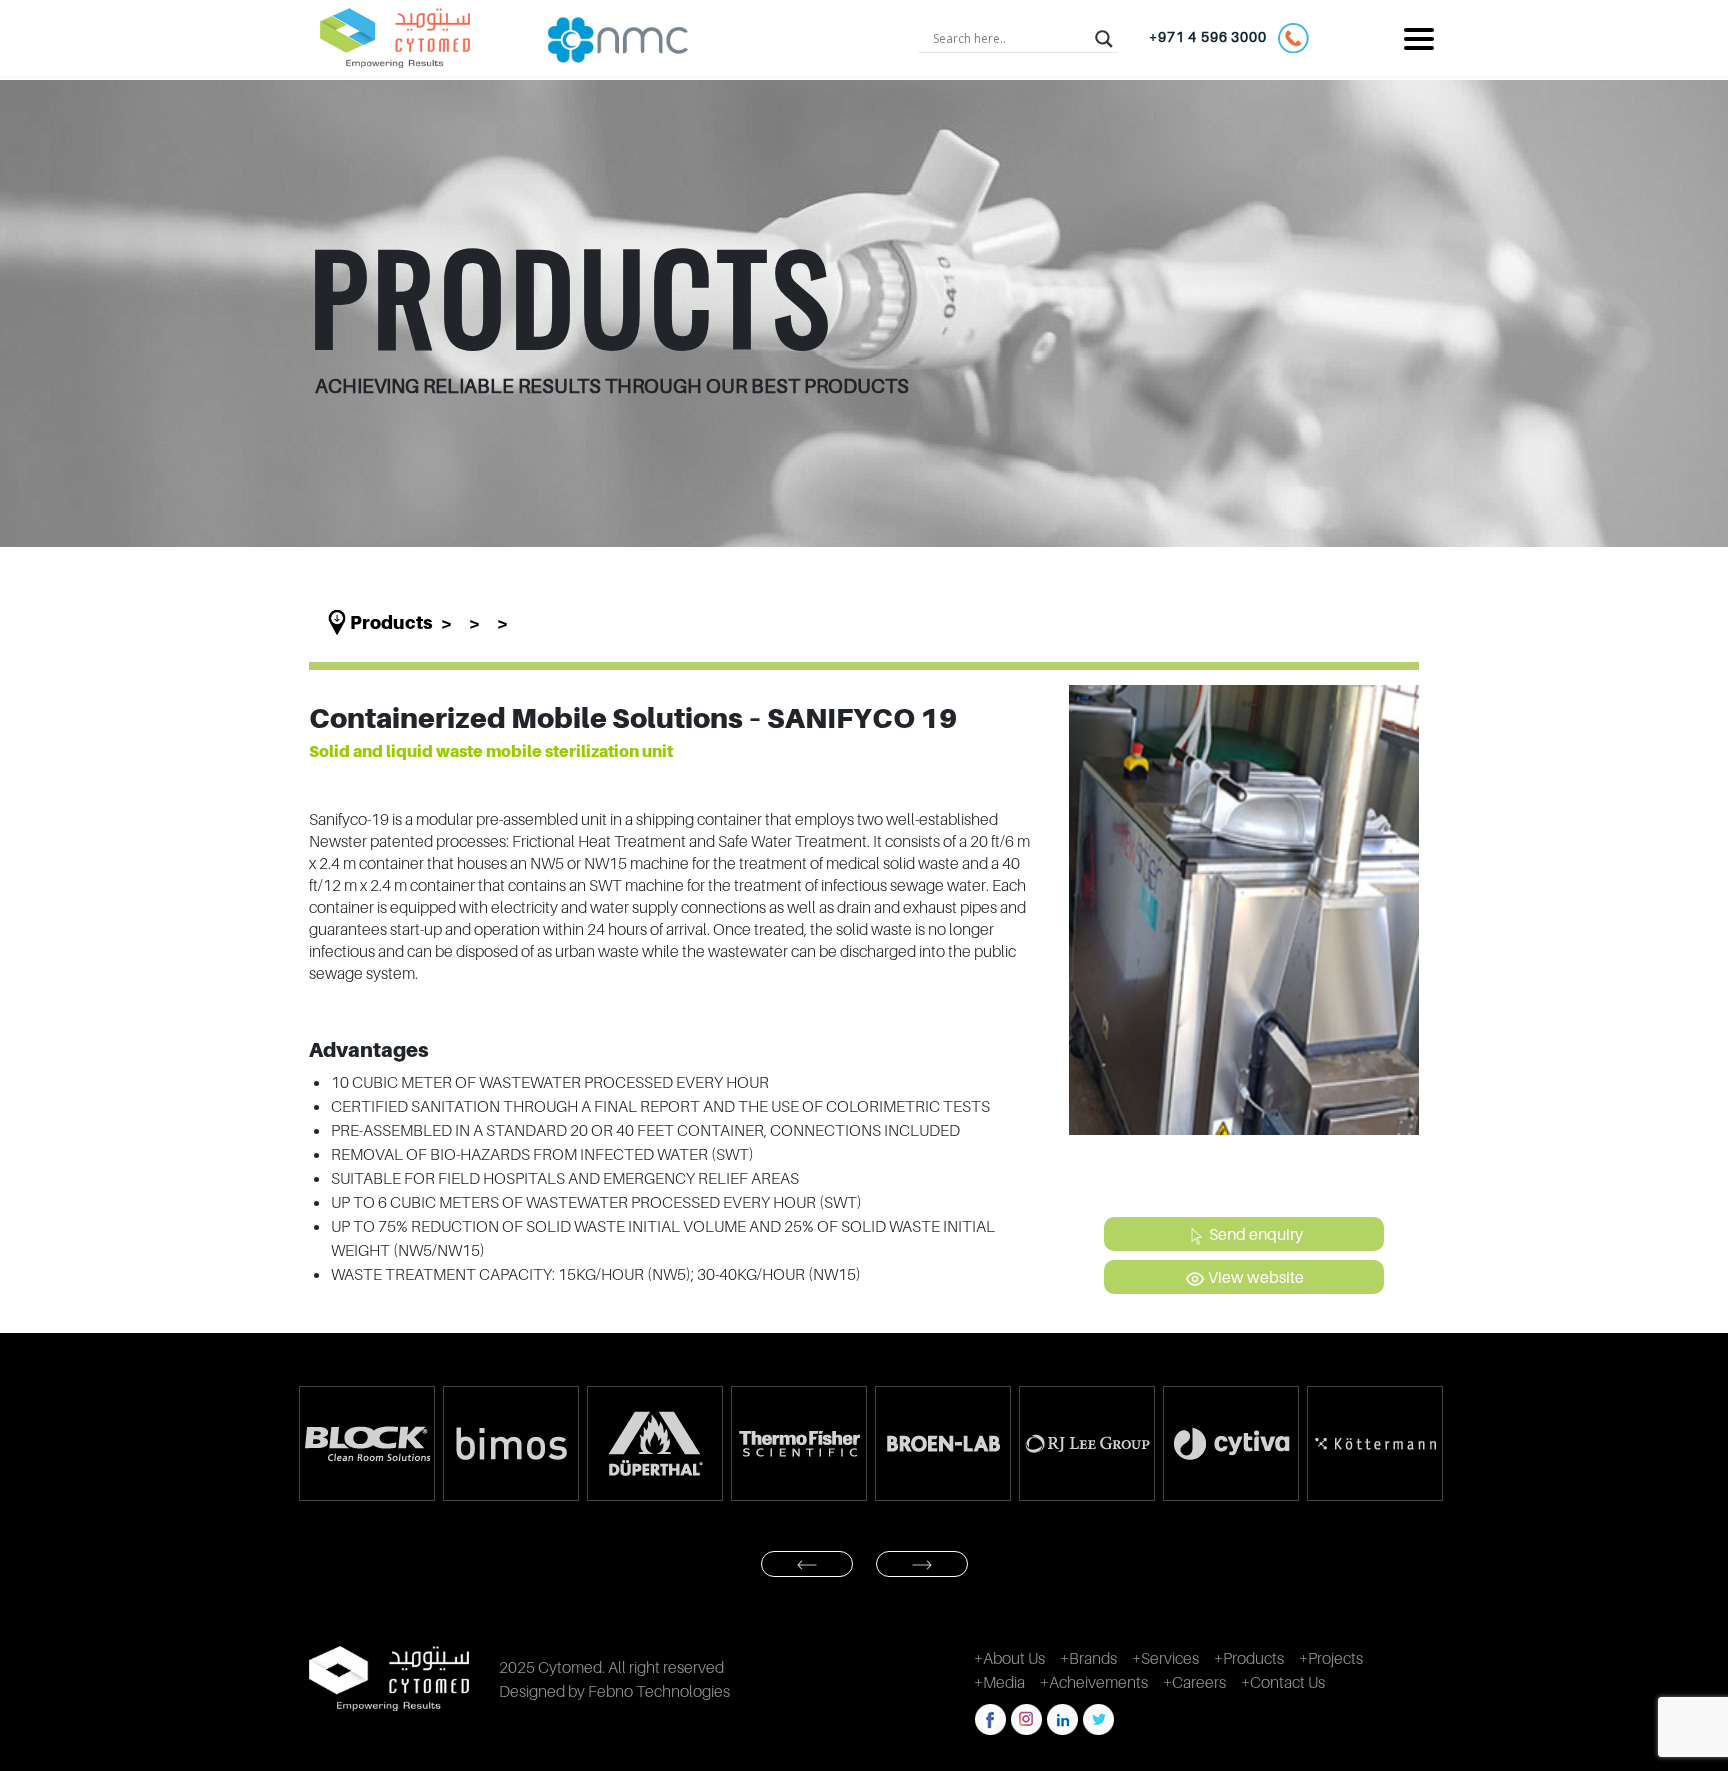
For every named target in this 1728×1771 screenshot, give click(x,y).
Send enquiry (1254, 1234)
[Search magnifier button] (1104, 38)
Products (391, 622)
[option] (366, 1443)
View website (1254, 1277)
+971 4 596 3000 (1213, 36)
